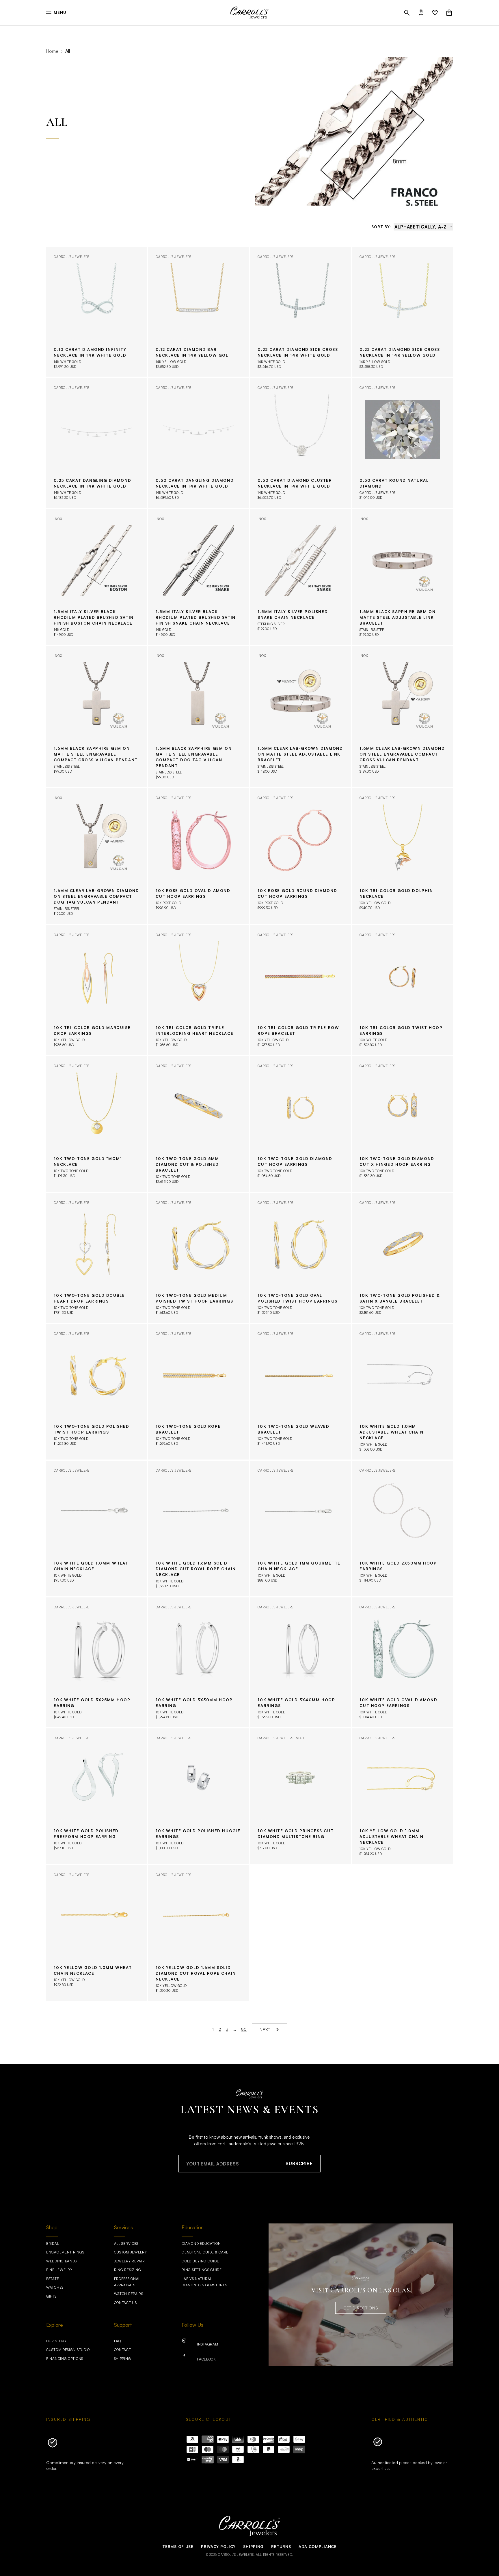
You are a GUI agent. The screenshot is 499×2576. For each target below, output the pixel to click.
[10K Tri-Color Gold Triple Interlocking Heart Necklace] (199, 990)
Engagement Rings (65, 2252)
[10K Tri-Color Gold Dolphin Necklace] (402, 856)
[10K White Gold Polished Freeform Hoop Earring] (97, 1796)
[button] (407, 13)
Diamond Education (201, 2244)
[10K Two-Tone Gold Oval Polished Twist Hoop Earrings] (300, 1258)
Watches (55, 2287)
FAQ (118, 2341)
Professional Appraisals (127, 2282)
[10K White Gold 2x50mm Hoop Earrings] (402, 1528)
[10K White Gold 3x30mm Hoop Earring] (199, 1662)
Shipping (123, 2359)
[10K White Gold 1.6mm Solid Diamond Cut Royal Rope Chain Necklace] (199, 1528)
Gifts (51, 2296)
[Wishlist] (435, 13)
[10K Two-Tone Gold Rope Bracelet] (199, 1392)
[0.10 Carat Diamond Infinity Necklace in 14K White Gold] (97, 312)
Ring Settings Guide (202, 2270)
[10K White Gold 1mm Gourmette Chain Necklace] (300, 1528)
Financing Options (65, 2359)
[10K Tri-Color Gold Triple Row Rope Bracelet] (300, 990)
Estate (53, 2279)
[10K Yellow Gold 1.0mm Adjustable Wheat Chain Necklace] (402, 1796)
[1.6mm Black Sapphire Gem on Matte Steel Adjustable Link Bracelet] (402, 577)
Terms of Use (178, 2547)
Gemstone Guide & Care (205, 2252)
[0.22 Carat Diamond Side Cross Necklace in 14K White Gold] (300, 312)
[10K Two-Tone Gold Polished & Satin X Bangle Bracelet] (402, 1258)
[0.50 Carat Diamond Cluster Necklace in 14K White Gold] (300, 443)
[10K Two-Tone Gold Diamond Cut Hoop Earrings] (300, 1124)
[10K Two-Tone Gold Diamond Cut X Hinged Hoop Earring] (402, 1124)
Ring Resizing (128, 2270)
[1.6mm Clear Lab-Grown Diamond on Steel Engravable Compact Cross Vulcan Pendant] (402, 716)
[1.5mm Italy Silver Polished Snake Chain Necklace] (300, 577)
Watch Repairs (129, 2294)
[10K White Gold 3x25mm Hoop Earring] (97, 1662)
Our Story (56, 2341)
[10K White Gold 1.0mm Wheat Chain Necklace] (97, 1528)
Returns (281, 2547)
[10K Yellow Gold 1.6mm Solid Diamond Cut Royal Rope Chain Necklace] (199, 1933)
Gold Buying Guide (200, 2261)
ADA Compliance (318, 2547)
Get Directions (361, 2308)
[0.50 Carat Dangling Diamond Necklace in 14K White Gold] (199, 443)
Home (52, 51)
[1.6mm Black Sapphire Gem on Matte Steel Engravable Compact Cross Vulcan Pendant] (97, 716)
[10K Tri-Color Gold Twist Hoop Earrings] (402, 990)
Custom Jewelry (131, 2252)
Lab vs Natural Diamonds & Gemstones (204, 2282)
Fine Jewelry (59, 2270)
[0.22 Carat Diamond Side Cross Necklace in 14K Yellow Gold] (402, 312)
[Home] (249, 13)
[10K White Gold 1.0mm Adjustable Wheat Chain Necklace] (402, 1392)
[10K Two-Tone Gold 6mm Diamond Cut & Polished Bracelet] (199, 1124)
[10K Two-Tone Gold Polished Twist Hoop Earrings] (97, 1392)
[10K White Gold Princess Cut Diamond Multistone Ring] (300, 1796)
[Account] (421, 13)
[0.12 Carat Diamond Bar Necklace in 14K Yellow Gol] (199, 312)
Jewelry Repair (130, 2261)
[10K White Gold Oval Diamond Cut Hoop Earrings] (402, 1662)
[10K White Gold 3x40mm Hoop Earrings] (300, 1662)
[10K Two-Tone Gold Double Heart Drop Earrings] (97, 1258)
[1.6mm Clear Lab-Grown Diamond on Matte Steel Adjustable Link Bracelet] (300, 716)
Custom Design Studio (68, 2350)
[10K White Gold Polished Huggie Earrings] (199, 1796)
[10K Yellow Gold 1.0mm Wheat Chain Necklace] (97, 1933)
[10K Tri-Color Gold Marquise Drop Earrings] (97, 990)
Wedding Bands (62, 2261)
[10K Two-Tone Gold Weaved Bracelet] (300, 1392)
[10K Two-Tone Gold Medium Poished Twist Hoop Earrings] (199, 1258)
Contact (123, 2350)
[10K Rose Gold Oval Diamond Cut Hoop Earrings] (199, 856)
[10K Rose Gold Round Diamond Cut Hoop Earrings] (300, 856)
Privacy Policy (218, 2547)
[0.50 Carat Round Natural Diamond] (402, 443)
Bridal (53, 2244)
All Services (126, 2244)
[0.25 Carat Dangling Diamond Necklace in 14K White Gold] (97, 443)
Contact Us (125, 2303)
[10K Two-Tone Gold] (97, 1124)
